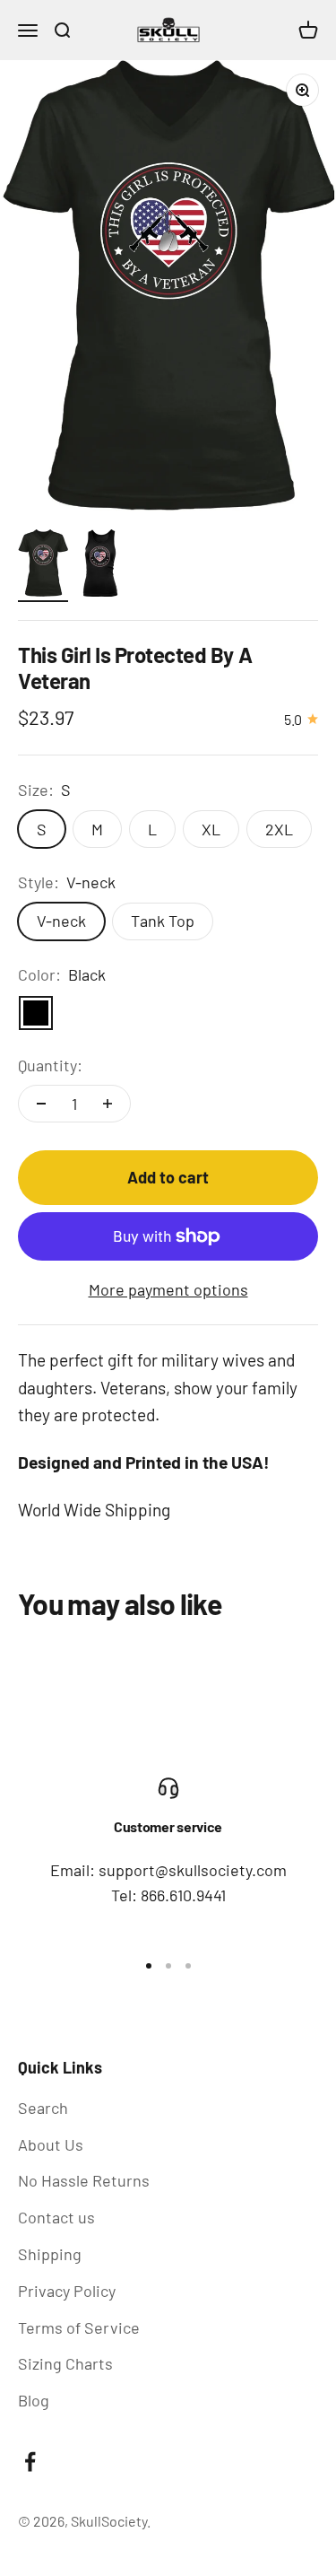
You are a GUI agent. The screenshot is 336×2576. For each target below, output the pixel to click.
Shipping (50, 2254)
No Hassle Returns (84, 2180)
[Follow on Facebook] (30, 2462)
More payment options (168, 1289)
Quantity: (50, 1065)
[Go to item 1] (43, 566)
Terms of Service (79, 2327)
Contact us (56, 2217)
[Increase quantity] (108, 1104)
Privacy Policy (67, 2291)
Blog (34, 2400)
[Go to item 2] (100, 566)
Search (43, 2108)
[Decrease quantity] (41, 1104)
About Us (51, 2144)
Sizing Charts (65, 2363)
